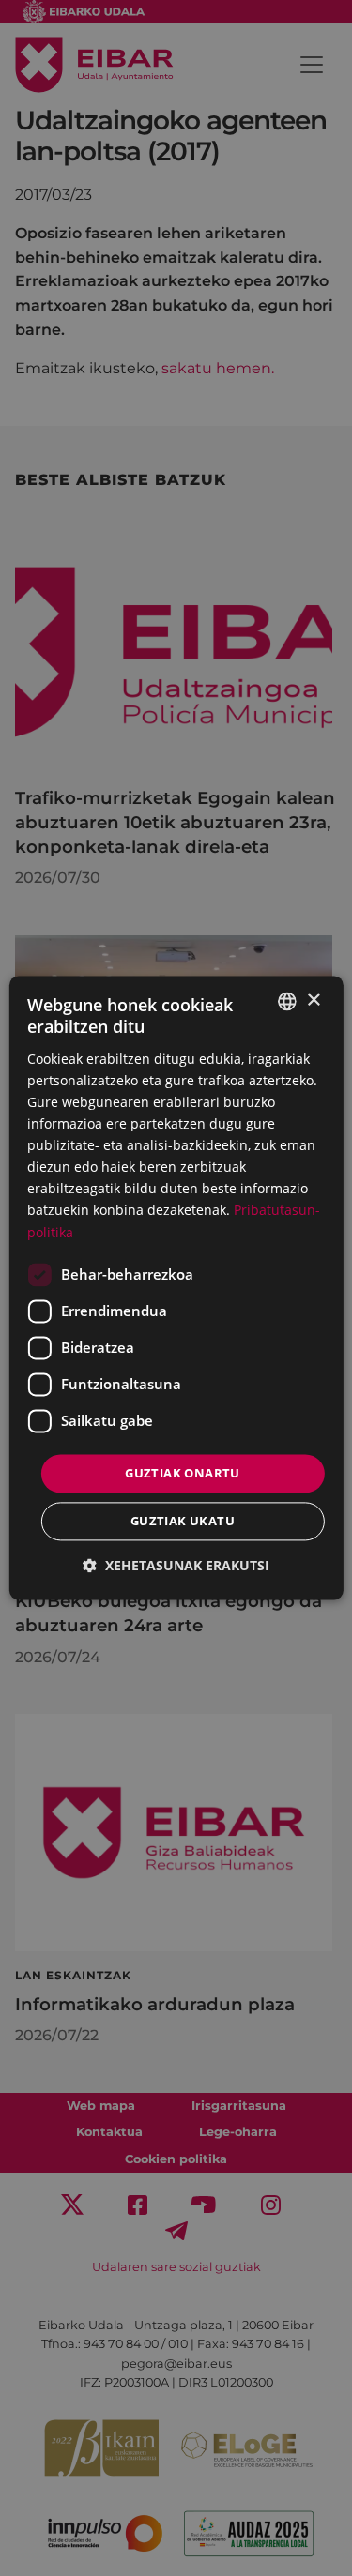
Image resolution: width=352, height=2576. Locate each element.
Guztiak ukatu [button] (183, 1522)
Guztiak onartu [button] (183, 1473)
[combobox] (287, 1001)
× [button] (313, 1000)
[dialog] (176, 1288)
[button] (176, 1566)
